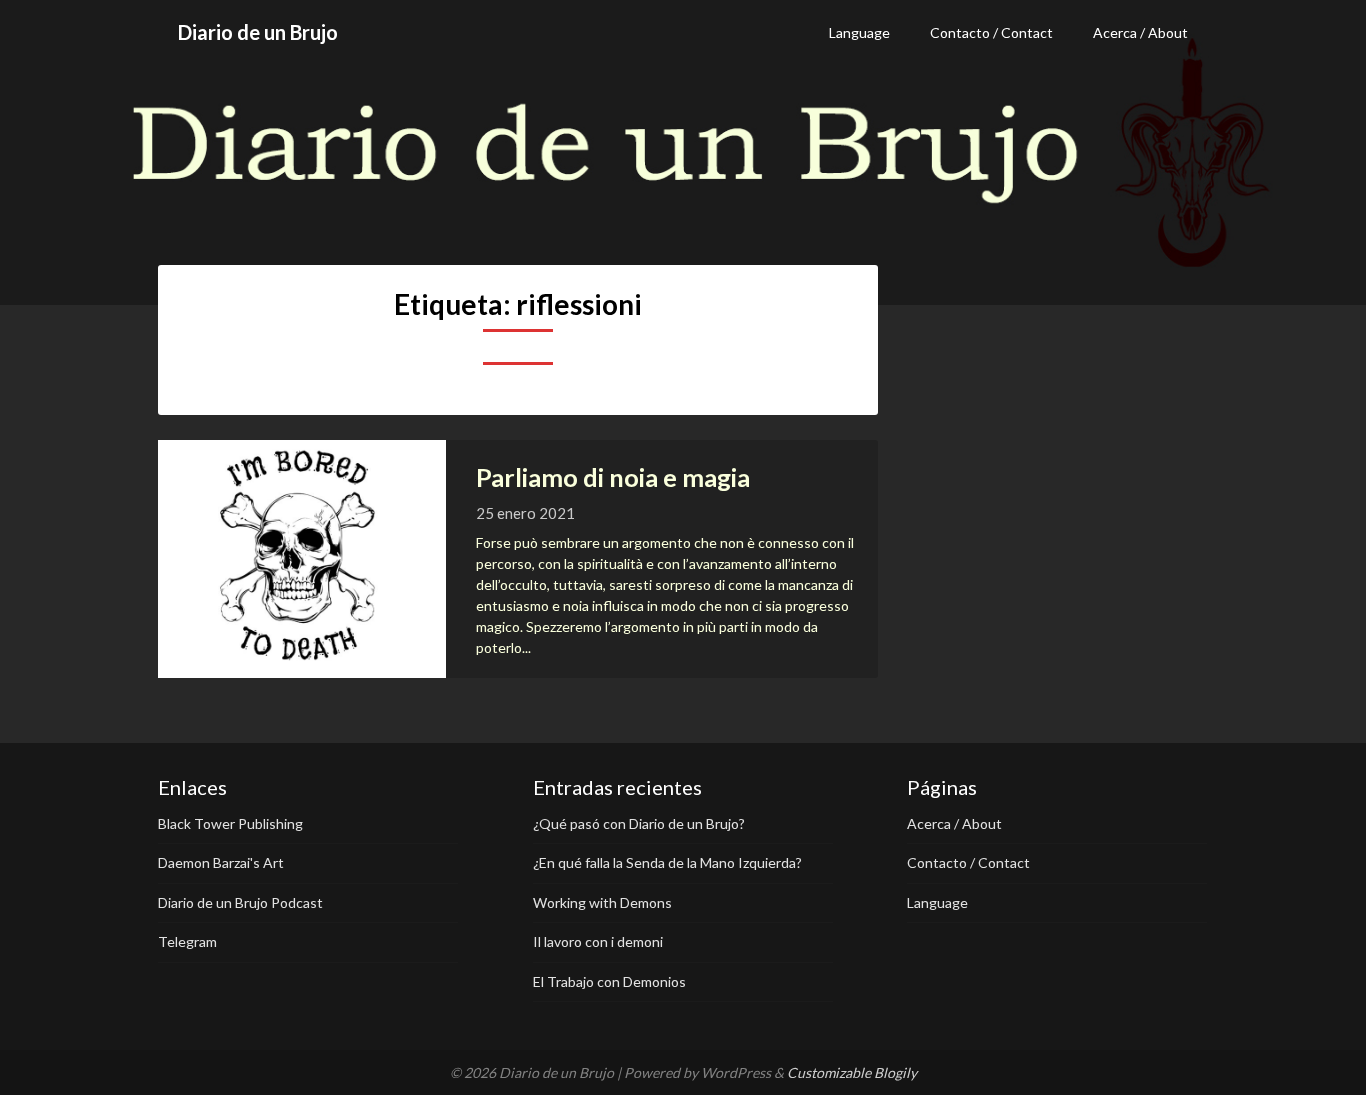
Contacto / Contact (991, 32)
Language (859, 32)
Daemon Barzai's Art (221, 862)
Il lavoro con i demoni (598, 941)
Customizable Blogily (852, 1072)
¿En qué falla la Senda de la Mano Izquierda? (667, 862)
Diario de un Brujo (258, 32)
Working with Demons (602, 902)
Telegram (187, 941)
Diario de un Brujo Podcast (240, 902)
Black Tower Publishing (230, 823)
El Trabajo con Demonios (609, 981)
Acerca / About (1140, 32)
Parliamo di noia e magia (613, 477)
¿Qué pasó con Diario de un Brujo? (639, 823)
